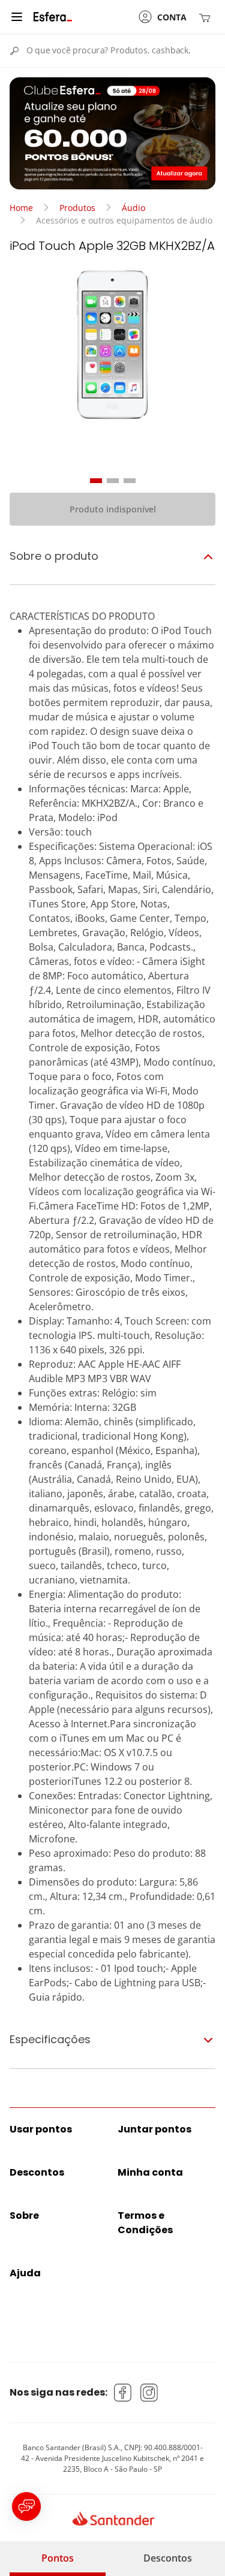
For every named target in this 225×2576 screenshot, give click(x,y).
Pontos (58, 2558)
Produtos (77, 208)
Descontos (168, 2558)
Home (21, 208)
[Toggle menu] (17, 17)
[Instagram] (149, 2393)
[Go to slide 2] (113, 481)
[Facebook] (123, 2393)
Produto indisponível (113, 509)
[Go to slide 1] (96, 481)
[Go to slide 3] (130, 481)
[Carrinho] (207, 17)
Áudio (133, 208)
